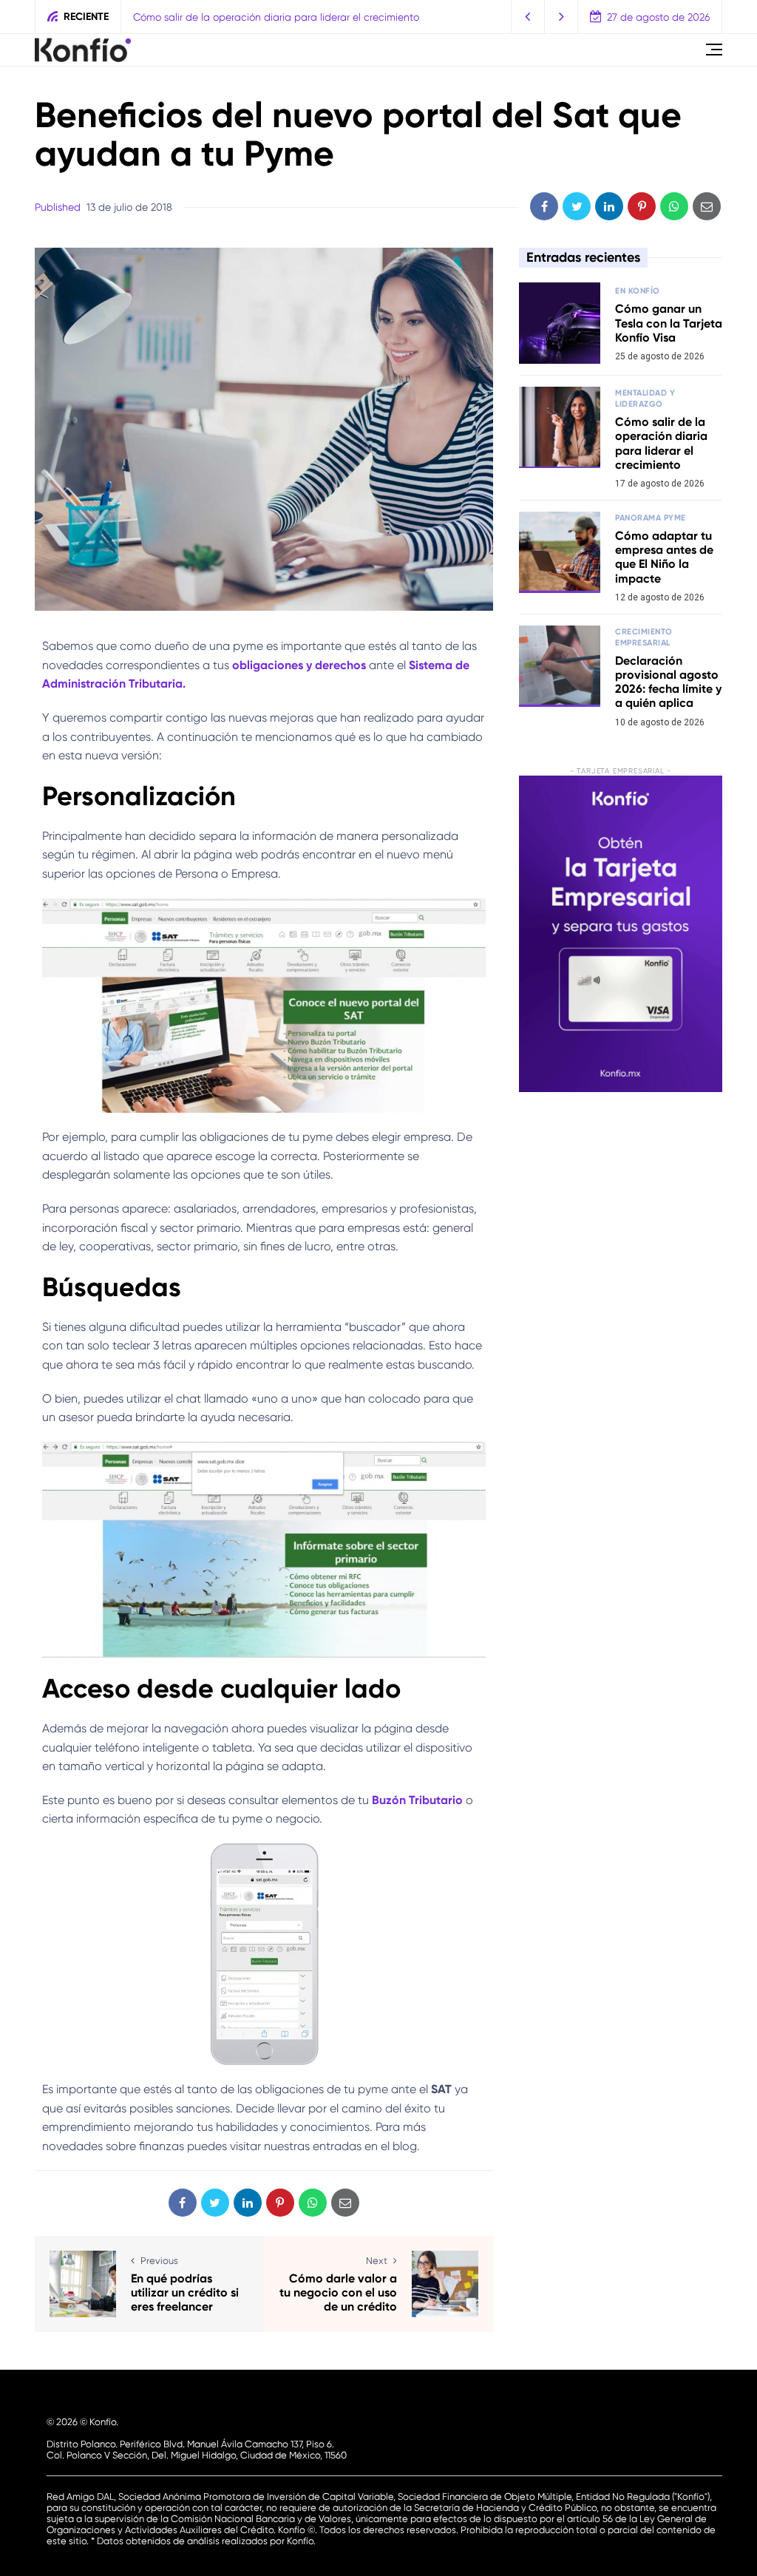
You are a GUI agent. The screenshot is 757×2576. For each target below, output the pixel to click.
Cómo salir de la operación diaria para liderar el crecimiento (276, 17)
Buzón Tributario (417, 1800)
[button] (528, 17)
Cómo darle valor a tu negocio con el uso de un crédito (338, 2292)
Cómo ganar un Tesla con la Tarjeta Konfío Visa (669, 323)
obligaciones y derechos (299, 665)
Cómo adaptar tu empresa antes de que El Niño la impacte (664, 557)
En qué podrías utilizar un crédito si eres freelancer (185, 2292)
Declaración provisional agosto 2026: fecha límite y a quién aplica (668, 682)
